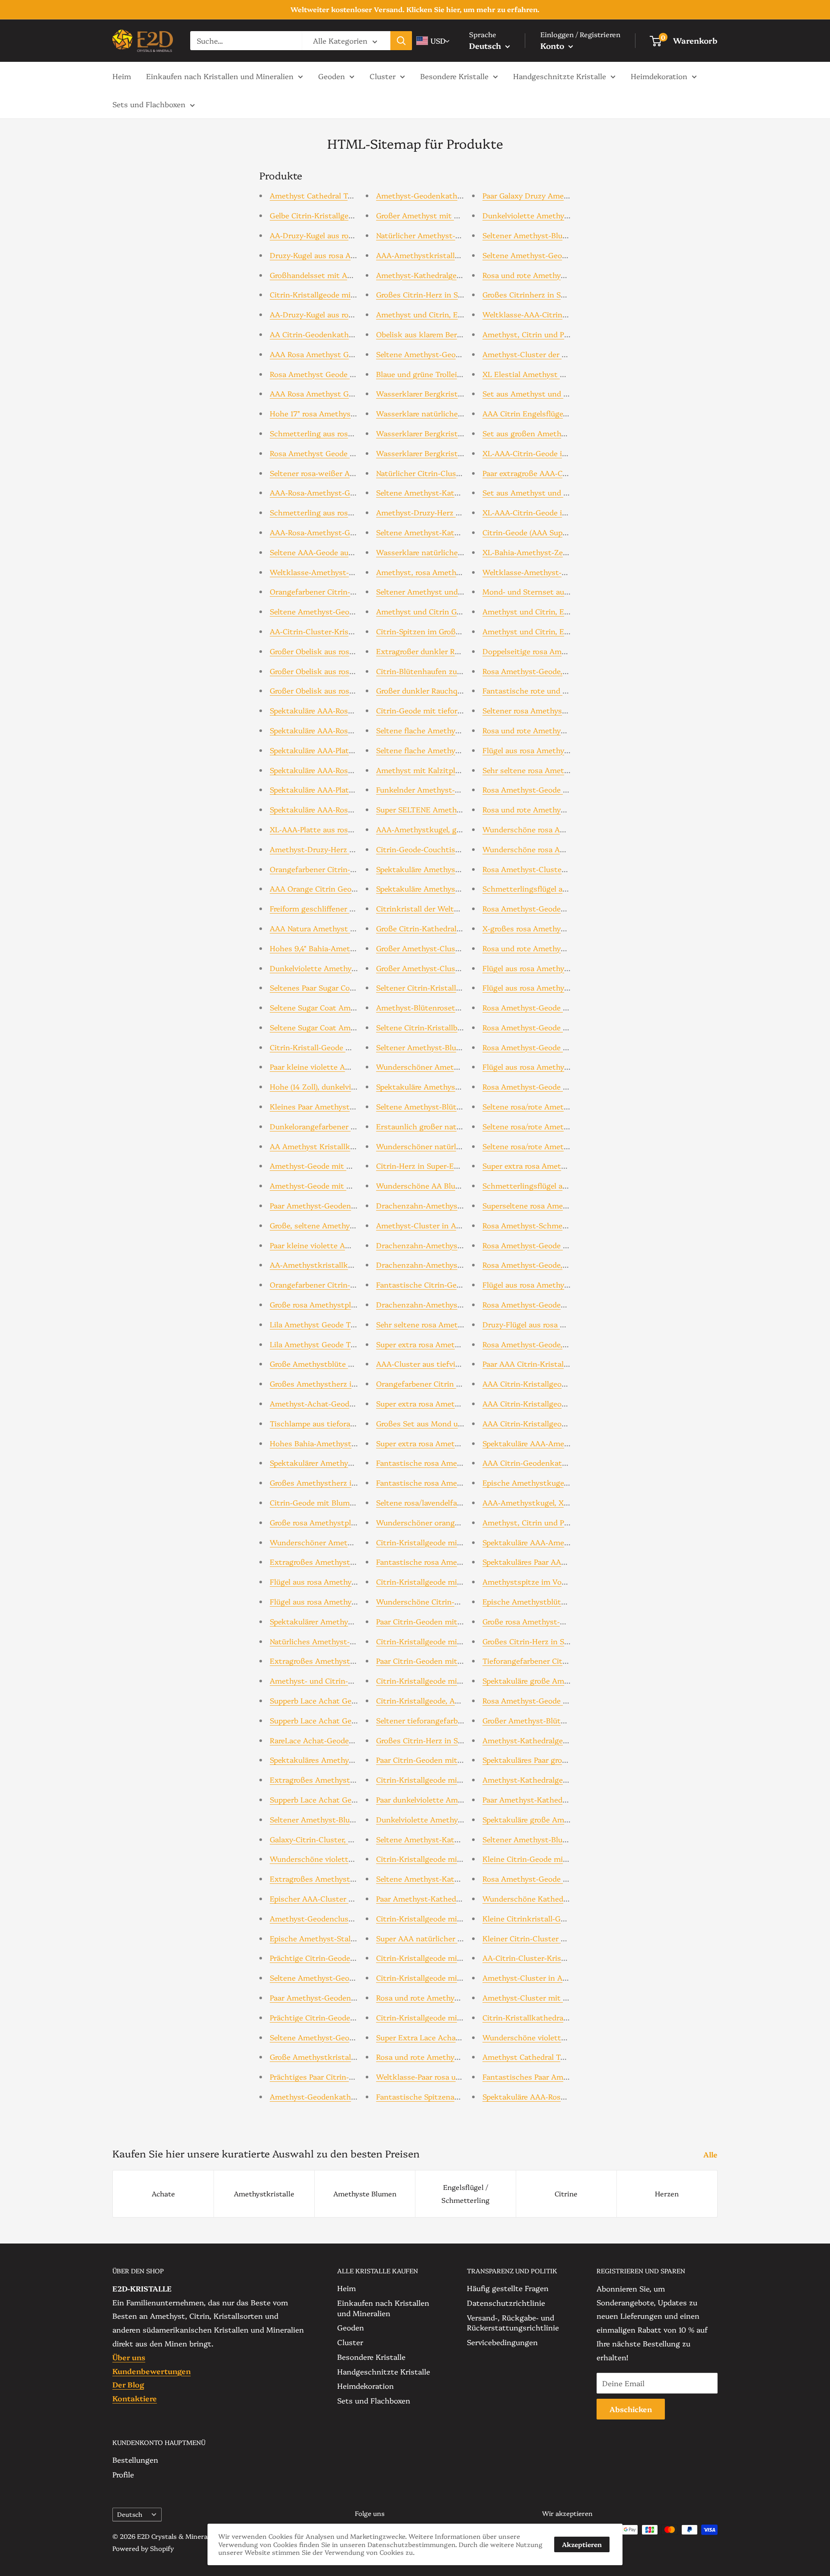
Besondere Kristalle (454, 75)
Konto (553, 46)
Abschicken (631, 2409)
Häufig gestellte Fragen (508, 2288)
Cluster (383, 75)
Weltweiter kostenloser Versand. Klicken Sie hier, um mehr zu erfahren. (415, 9)
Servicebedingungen (502, 2342)
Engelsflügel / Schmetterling (465, 2193)
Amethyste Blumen (365, 2193)
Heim (122, 75)
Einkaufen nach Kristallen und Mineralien (220, 75)
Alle (711, 2154)
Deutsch (130, 2514)
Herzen (667, 2193)
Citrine (566, 2193)
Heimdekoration (659, 75)
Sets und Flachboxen (149, 104)
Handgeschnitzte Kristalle (560, 75)
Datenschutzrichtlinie (506, 2303)
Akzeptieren (582, 2544)
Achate (163, 2193)
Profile (123, 2474)
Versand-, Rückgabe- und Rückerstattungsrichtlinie (513, 2322)
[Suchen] (401, 41)
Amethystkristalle (264, 2193)
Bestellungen (135, 2459)
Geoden (332, 75)
